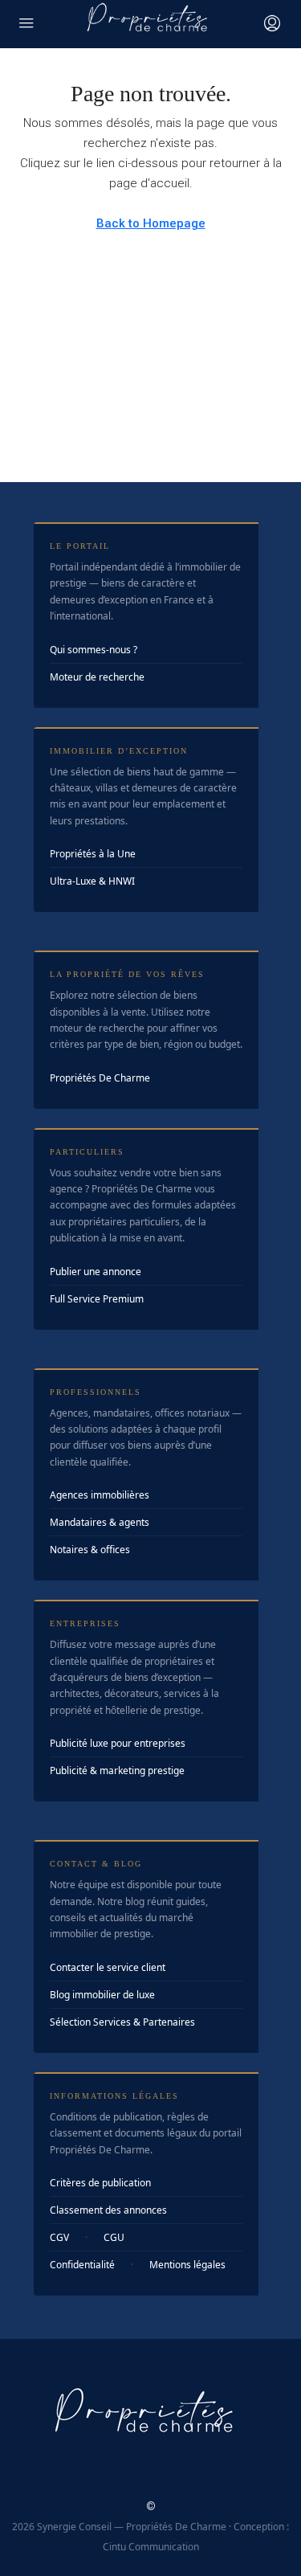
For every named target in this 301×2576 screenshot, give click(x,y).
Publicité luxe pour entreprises (118, 1743)
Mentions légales (187, 2265)
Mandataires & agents (100, 1522)
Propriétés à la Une (93, 854)
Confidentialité (82, 2265)
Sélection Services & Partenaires (122, 2022)
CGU (114, 2237)
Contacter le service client (108, 1967)
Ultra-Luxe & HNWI (92, 881)
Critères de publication (100, 2183)
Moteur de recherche (97, 677)
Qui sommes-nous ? (94, 650)
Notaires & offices (90, 1550)
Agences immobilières (100, 1495)
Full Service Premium (97, 1299)
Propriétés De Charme (100, 1078)
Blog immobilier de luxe (102, 1995)
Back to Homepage (151, 223)
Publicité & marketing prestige (117, 1770)
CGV (59, 2237)
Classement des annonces (108, 2210)
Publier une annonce (96, 1272)
